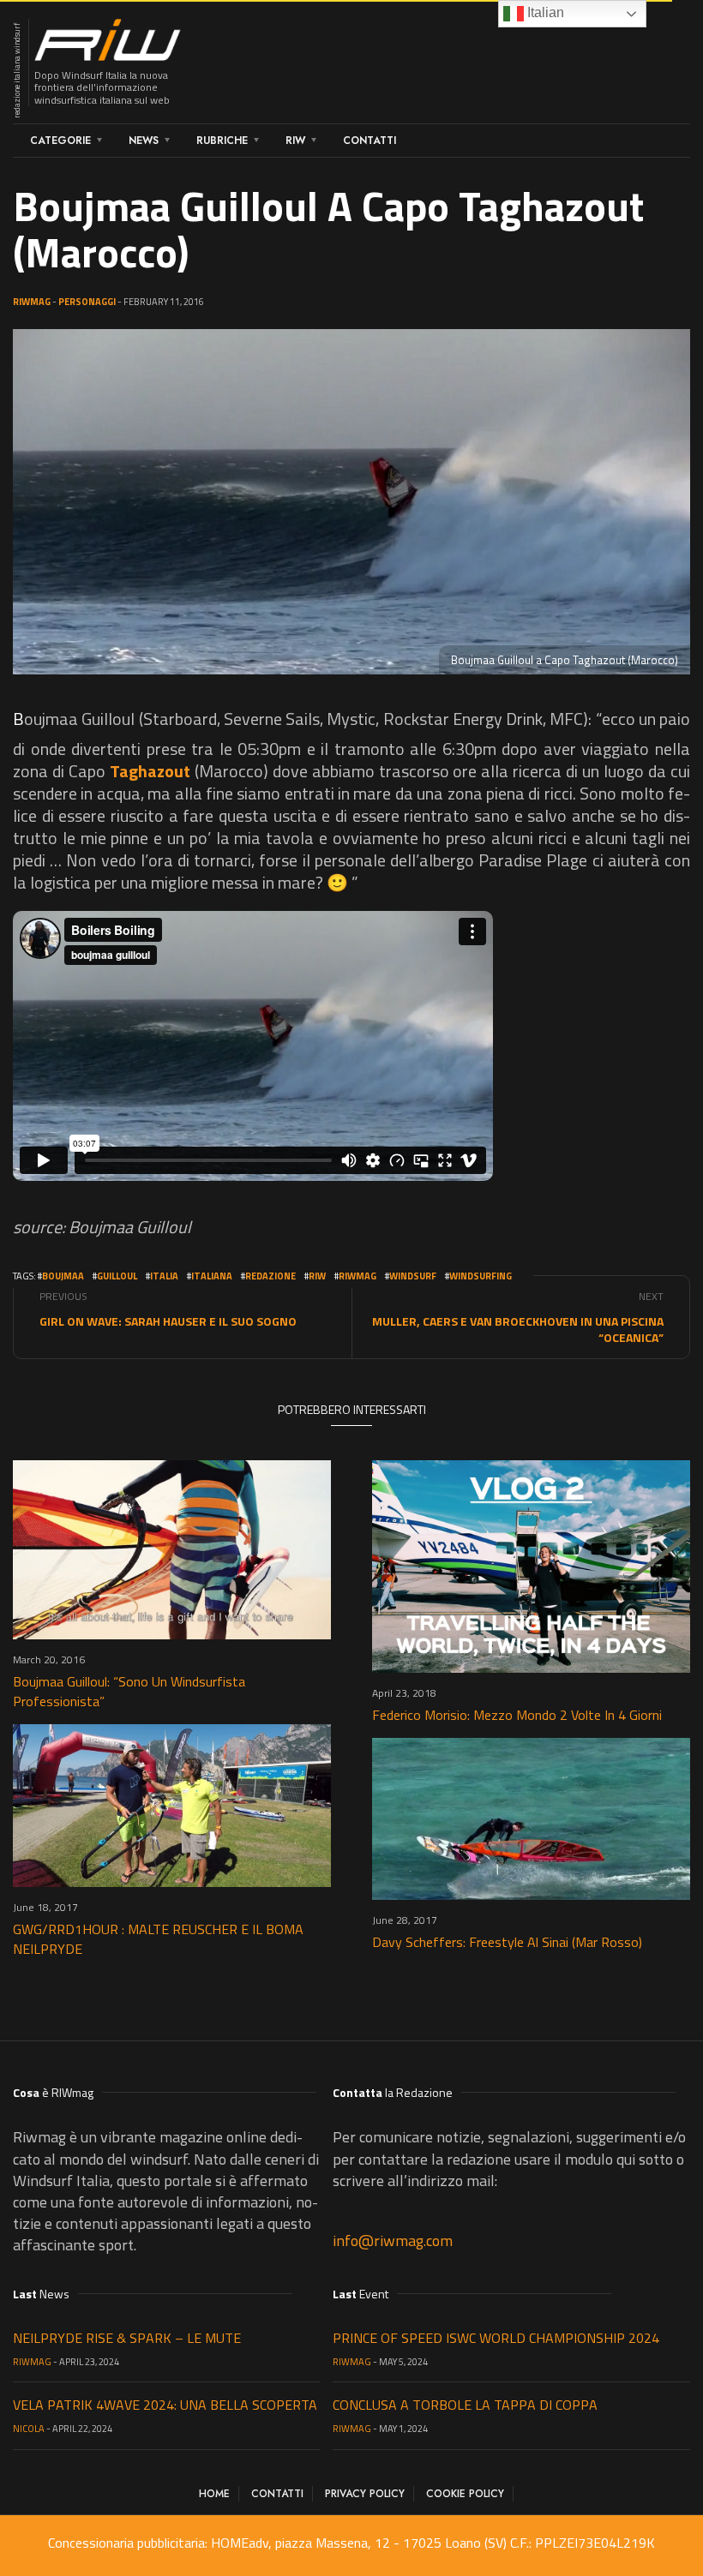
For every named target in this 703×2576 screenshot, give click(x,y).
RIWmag (32, 302)
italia (164, 1276)
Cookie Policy (465, 2494)
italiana (212, 1276)
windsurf (413, 1276)
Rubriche (222, 141)
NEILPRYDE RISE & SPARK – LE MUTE (127, 2338)
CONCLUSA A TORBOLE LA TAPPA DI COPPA (465, 2405)
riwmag (358, 1276)
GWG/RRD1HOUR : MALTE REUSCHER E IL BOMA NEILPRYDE (158, 1939)
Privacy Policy (365, 2494)
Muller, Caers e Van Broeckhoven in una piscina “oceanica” (518, 1329)
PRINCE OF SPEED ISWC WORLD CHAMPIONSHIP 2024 (496, 2338)
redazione (270, 1276)
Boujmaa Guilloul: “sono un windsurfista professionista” (129, 1691)
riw (317, 1276)
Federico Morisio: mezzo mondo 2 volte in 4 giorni (517, 1715)
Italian (544, 12)
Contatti (370, 141)
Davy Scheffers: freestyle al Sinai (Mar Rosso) (507, 1942)
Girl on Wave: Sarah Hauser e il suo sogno (168, 1321)
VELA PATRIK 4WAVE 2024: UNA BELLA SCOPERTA (165, 2405)
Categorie (60, 141)
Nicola (29, 2429)
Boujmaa (63, 1276)
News (144, 141)
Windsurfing (481, 1276)
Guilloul (117, 1276)
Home (214, 2494)
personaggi (87, 302)
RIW (295, 141)
